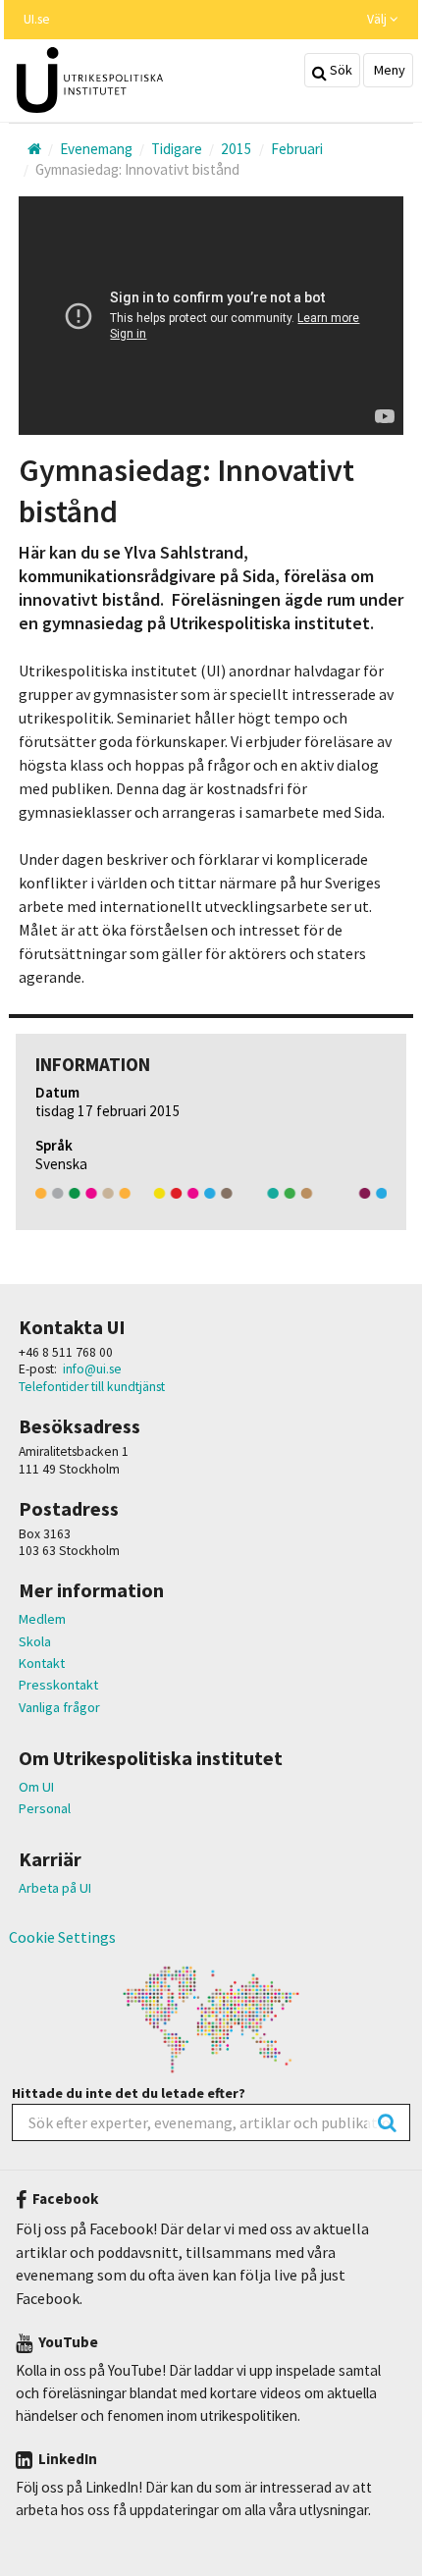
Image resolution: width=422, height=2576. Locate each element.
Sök (340, 70)
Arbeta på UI (55, 1888)
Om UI (36, 1787)
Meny (388, 70)
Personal (45, 1808)
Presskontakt (58, 1685)
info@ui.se (92, 1369)
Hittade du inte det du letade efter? (129, 2093)
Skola (35, 1641)
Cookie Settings (62, 1937)
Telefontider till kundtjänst (92, 1387)
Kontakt (42, 1663)
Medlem (42, 1619)
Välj (378, 19)
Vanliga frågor (59, 1707)
